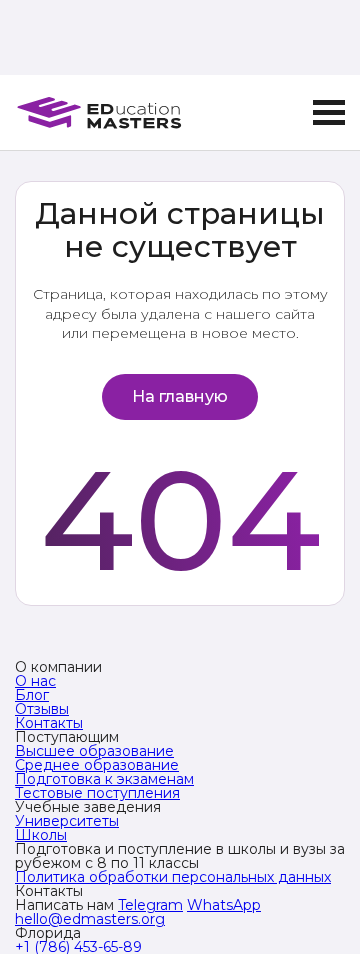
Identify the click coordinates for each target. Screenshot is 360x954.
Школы (41, 835)
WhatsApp (224, 905)
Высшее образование (94, 751)
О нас (35, 681)
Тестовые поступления (97, 793)
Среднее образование (97, 765)
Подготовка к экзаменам (104, 779)
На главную (180, 396)
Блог (32, 695)
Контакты (49, 723)
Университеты (67, 821)
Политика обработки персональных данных (173, 877)
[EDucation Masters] (98, 113)
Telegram (150, 905)
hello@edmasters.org (90, 919)
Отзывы (42, 709)
